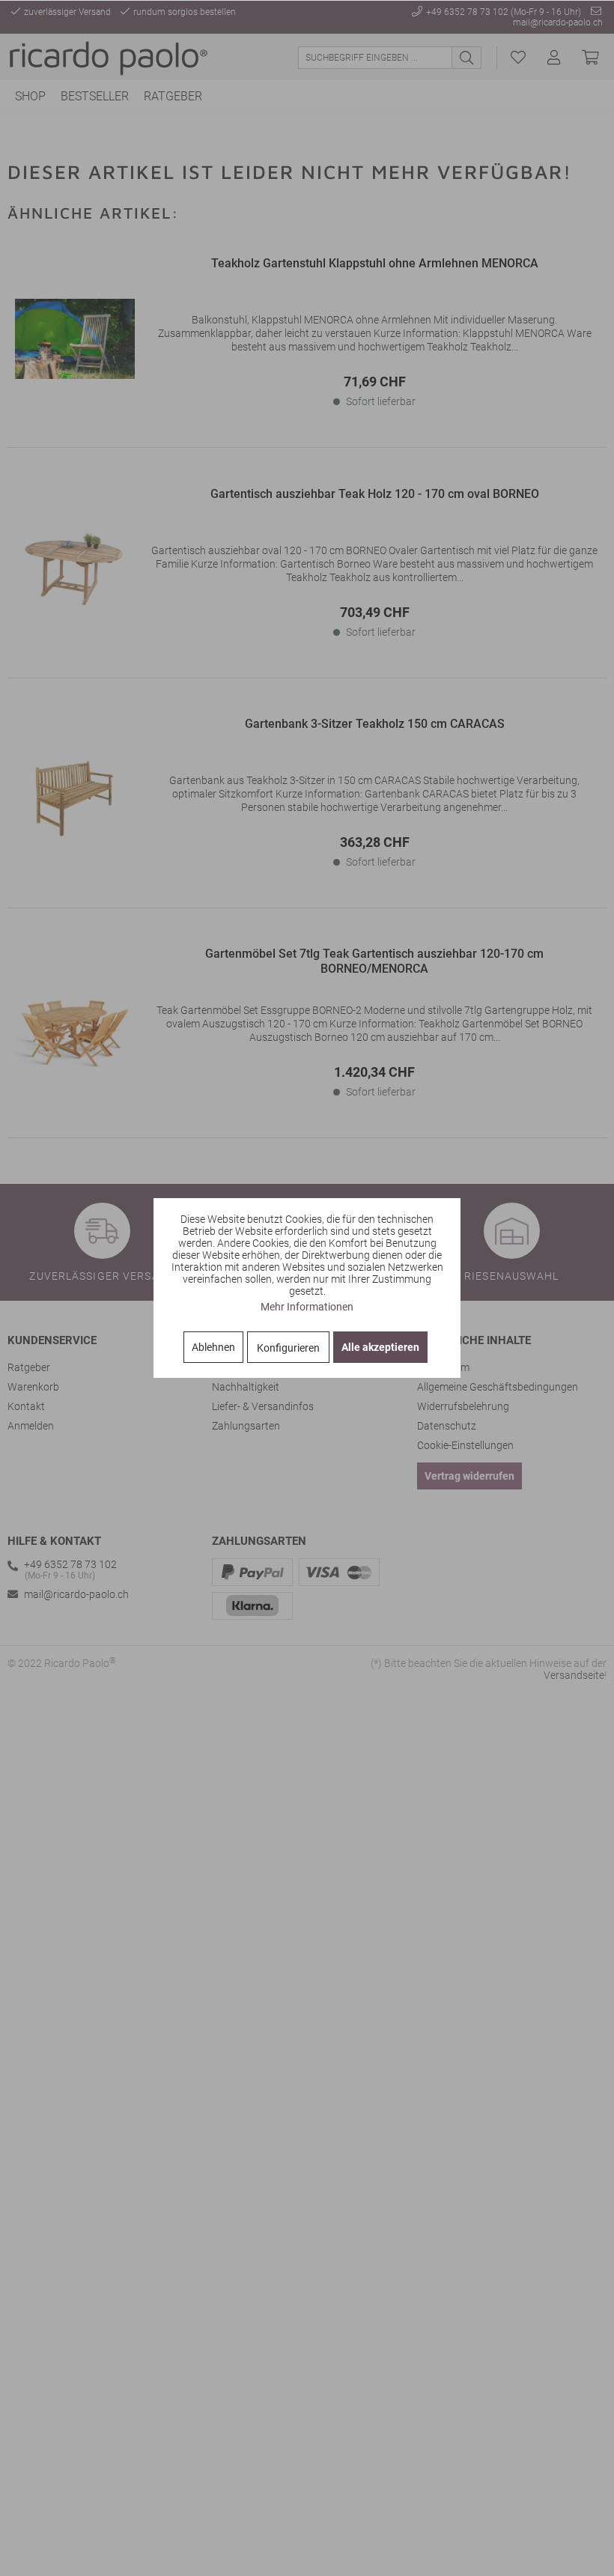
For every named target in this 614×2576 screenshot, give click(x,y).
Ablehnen (213, 1347)
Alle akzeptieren (380, 1347)
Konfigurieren (288, 1348)
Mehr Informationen (307, 1307)
